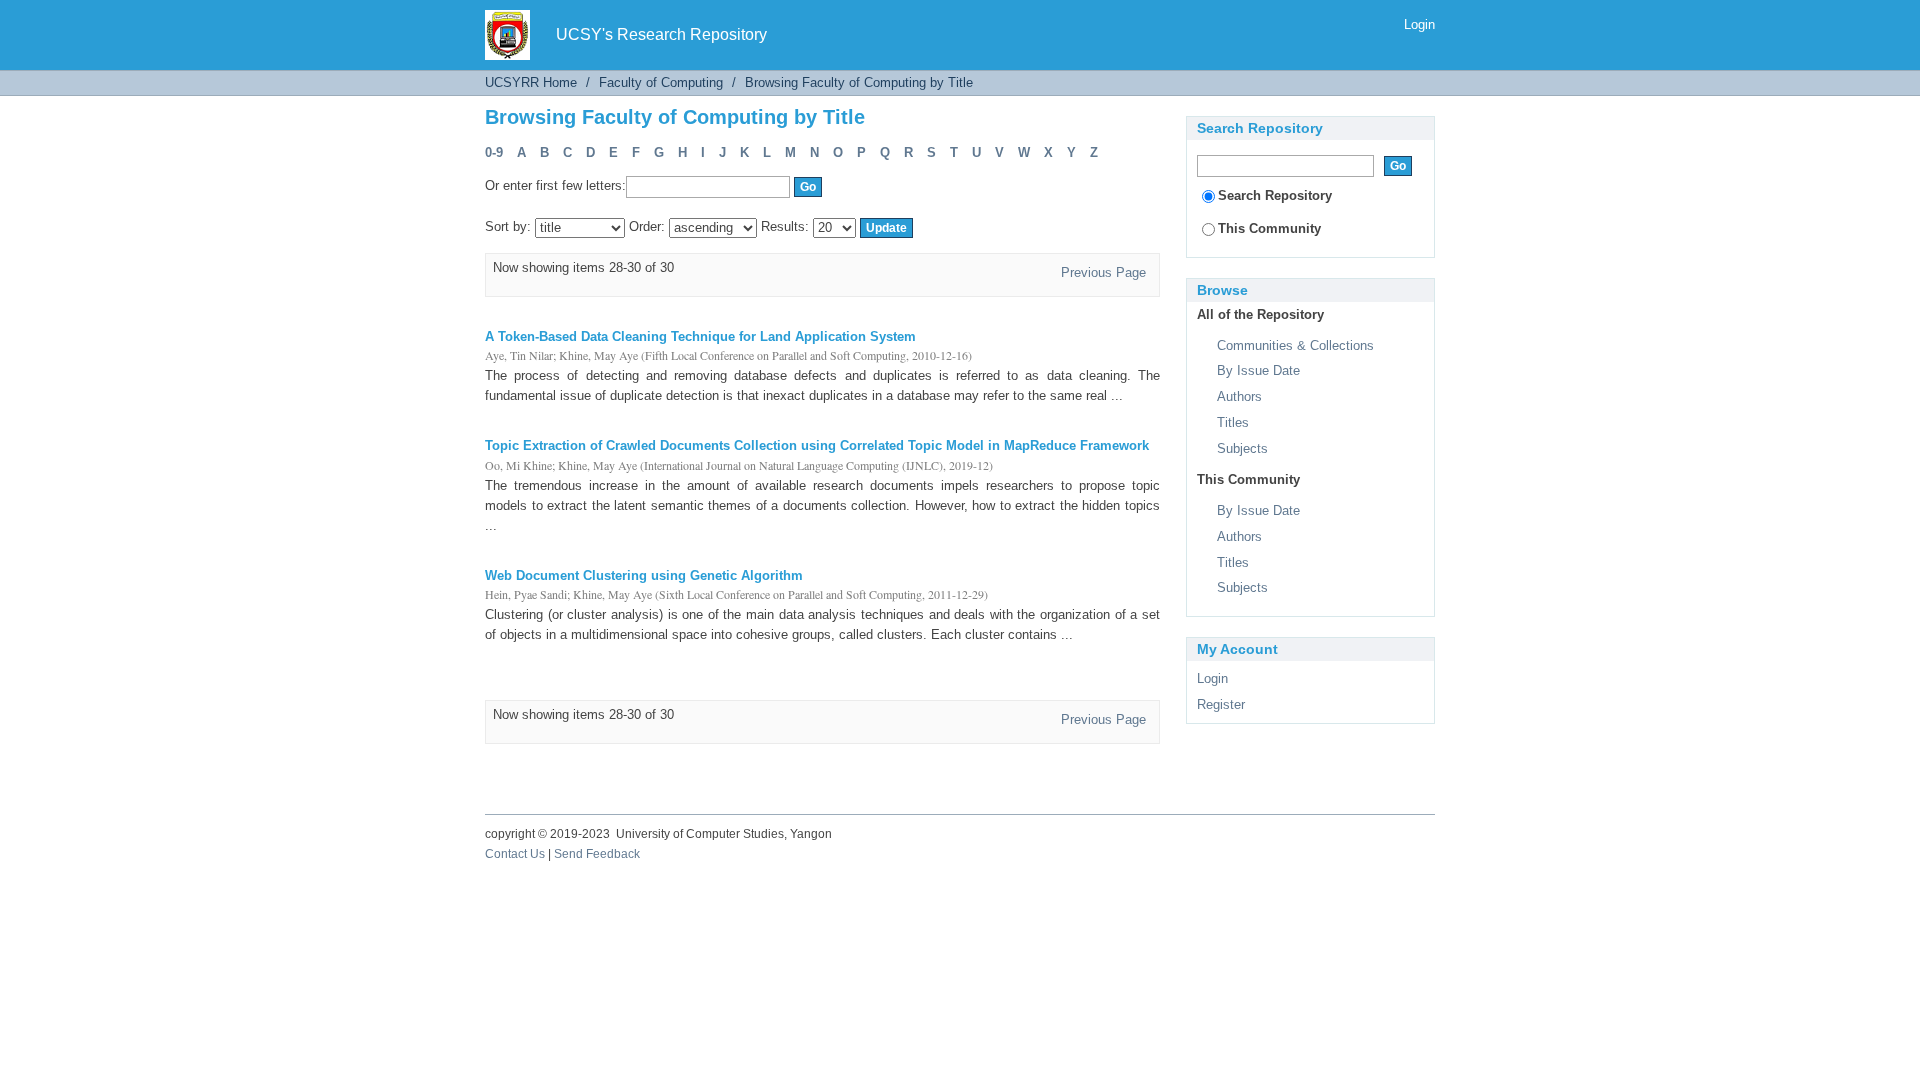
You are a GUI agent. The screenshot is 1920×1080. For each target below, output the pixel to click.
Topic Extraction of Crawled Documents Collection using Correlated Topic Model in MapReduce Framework (817, 445)
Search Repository (1275, 195)
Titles (1233, 422)
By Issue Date (1258, 370)
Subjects (1242, 448)
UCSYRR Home (531, 82)
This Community (1269, 228)
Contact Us (515, 854)
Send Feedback (597, 854)
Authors (1239, 396)
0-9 (494, 152)
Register (1221, 704)
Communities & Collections (1295, 345)
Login (1419, 24)
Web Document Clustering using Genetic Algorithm (644, 575)
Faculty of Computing (661, 82)
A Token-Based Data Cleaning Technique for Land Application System (700, 336)
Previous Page (1103, 272)
